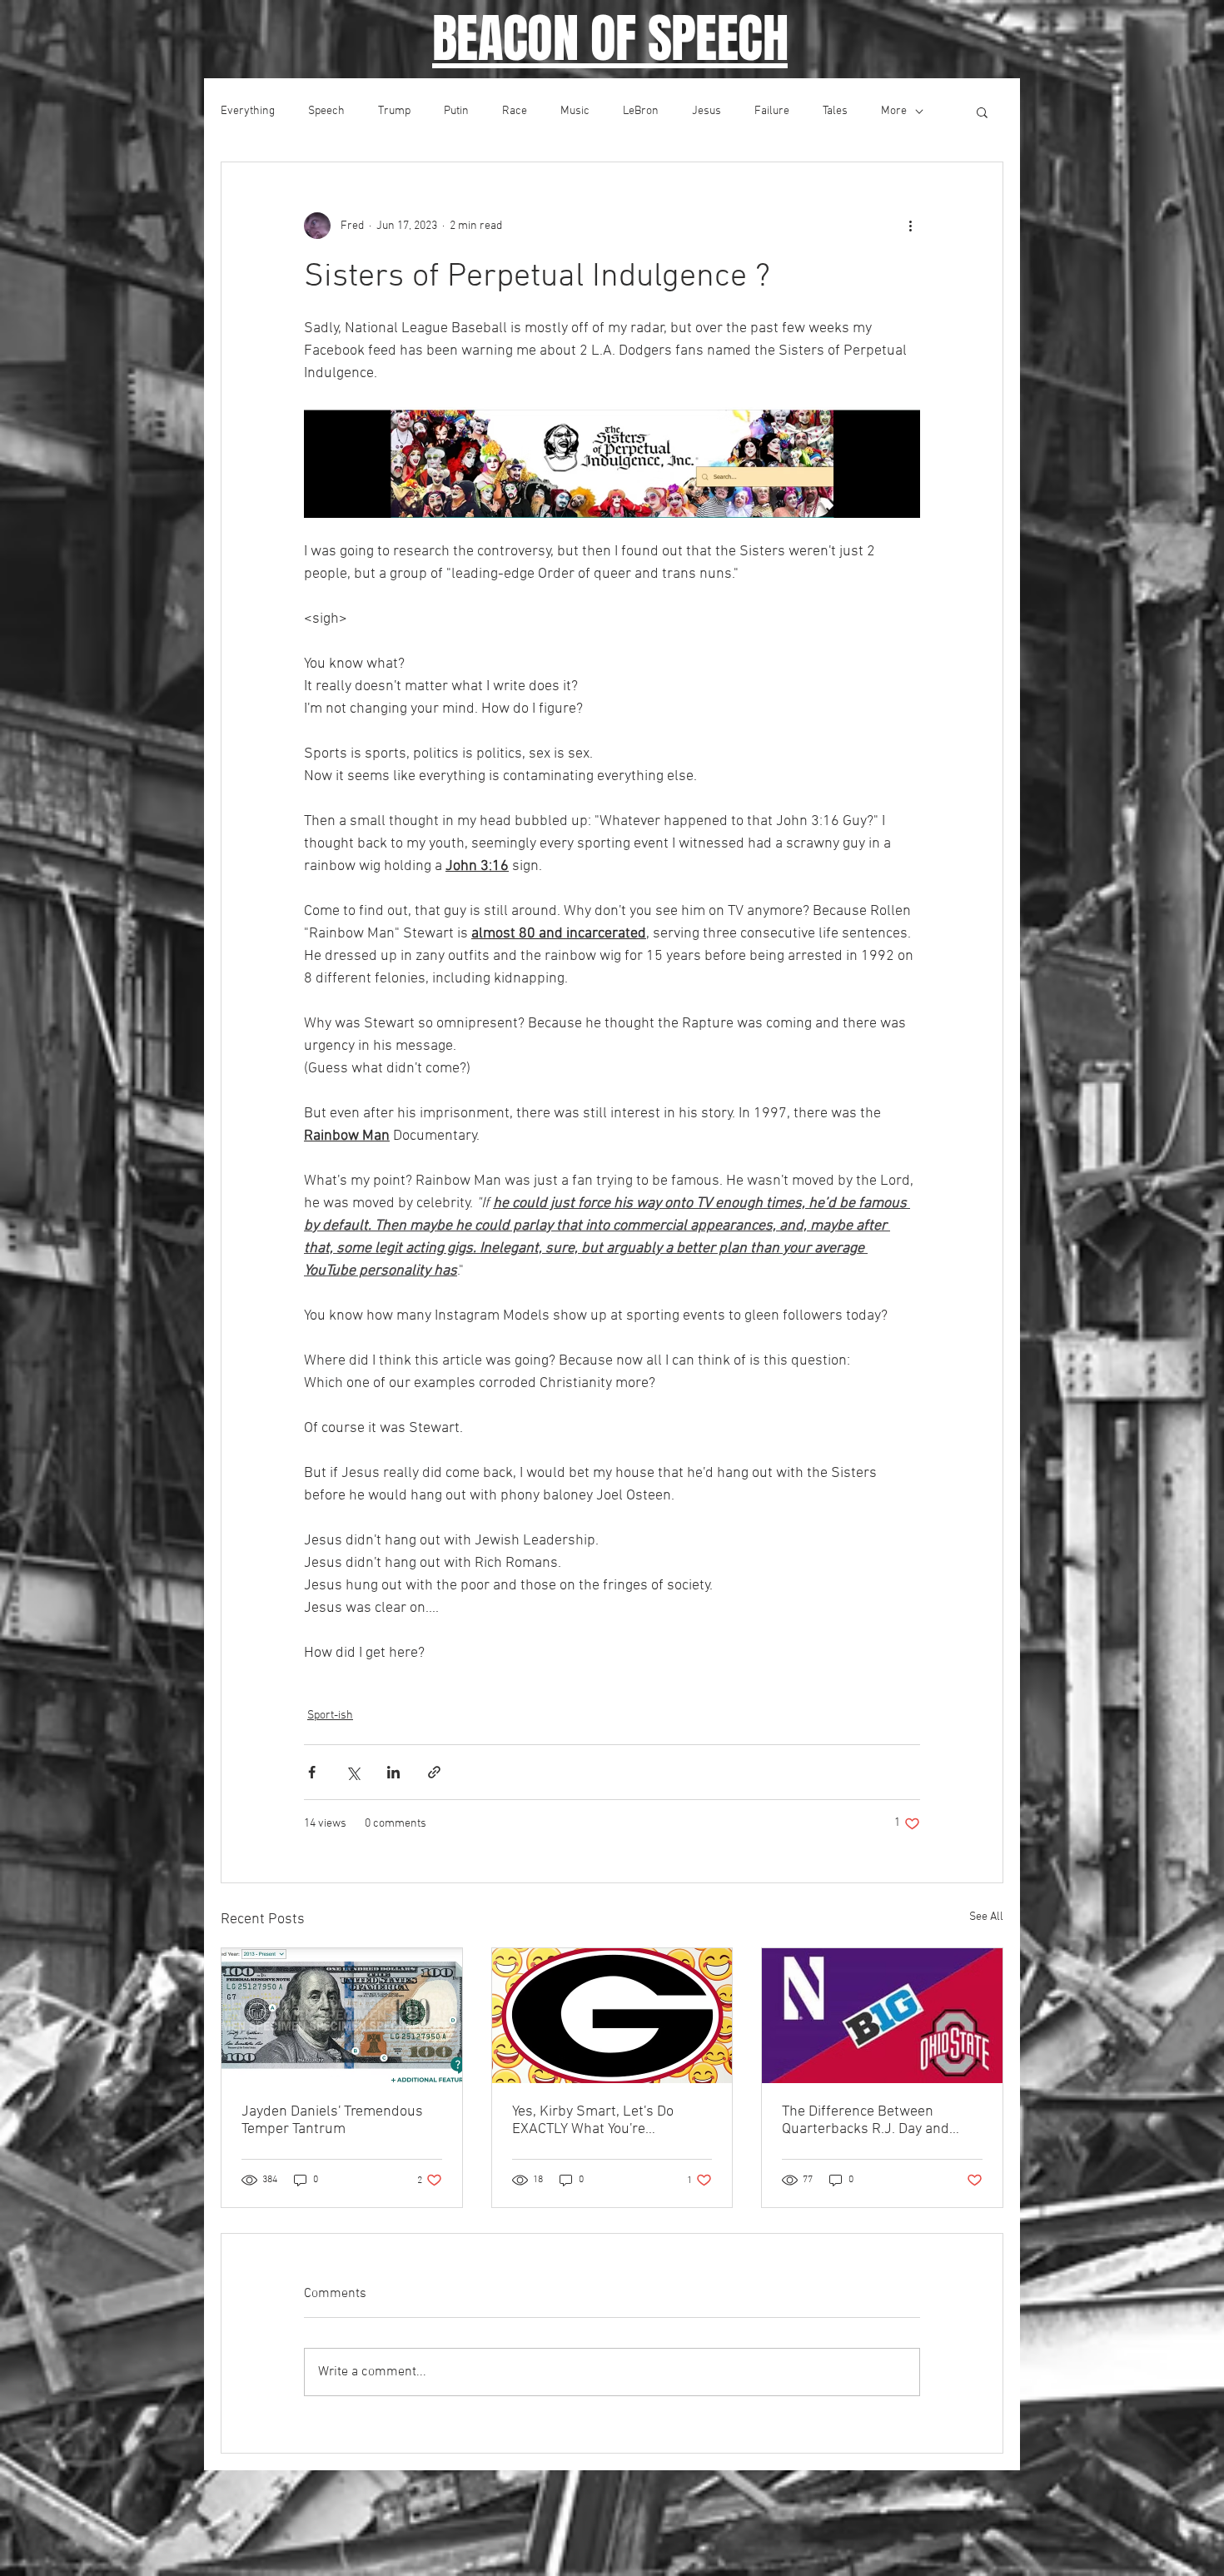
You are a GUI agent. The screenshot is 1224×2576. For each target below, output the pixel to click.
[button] (982, 112)
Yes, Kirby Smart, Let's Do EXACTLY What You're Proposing (593, 2121)
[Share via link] (434, 1772)
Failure (772, 111)
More (894, 111)
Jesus (707, 111)
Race (515, 111)
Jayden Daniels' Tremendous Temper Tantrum (332, 2121)
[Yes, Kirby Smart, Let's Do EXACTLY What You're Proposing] (612, 2016)
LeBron (641, 111)
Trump (394, 111)
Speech (326, 111)
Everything (248, 111)
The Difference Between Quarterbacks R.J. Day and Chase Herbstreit (866, 2121)
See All (986, 1917)
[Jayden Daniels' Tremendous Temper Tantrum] (342, 2016)
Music (575, 111)
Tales (835, 111)
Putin (456, 111)
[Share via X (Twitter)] (353, 1772)
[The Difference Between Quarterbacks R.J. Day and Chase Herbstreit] (882, 2016)
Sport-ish (330, 1716)
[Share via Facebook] (312, 1772)
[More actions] (910, 226)
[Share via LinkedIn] (393, 1772)
